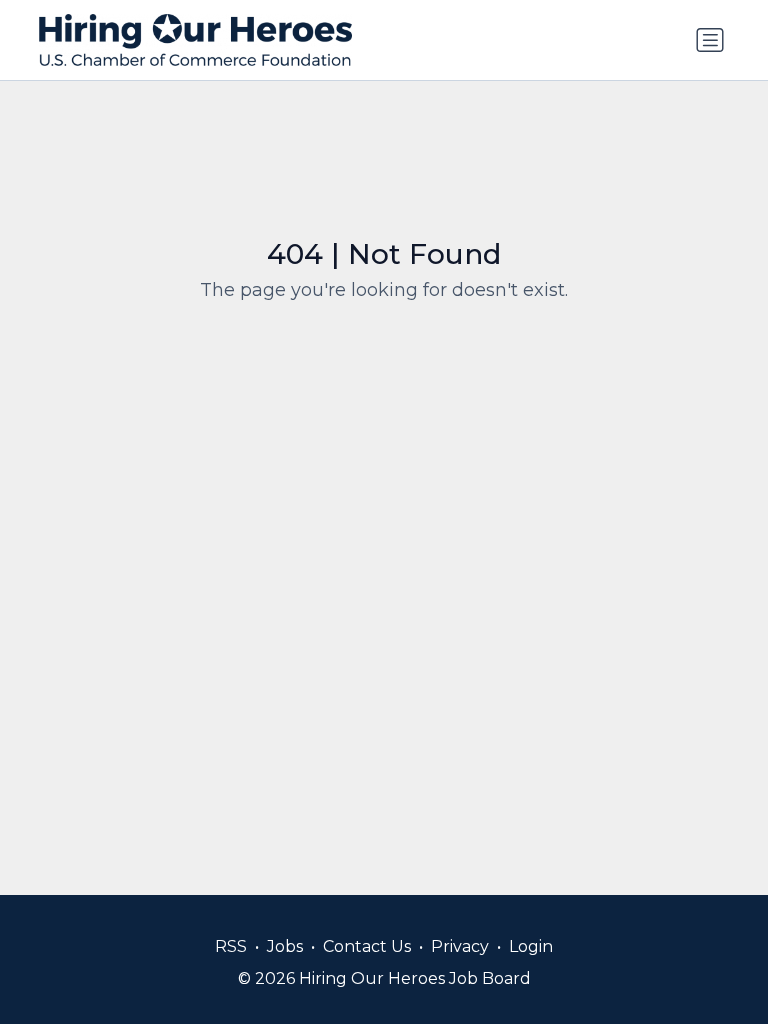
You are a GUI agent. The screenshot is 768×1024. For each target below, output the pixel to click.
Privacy (460, 946)
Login (531, 946)
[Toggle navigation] (710, 40)
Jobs (285, 946)
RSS (231, 946)
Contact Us (367, 946)
